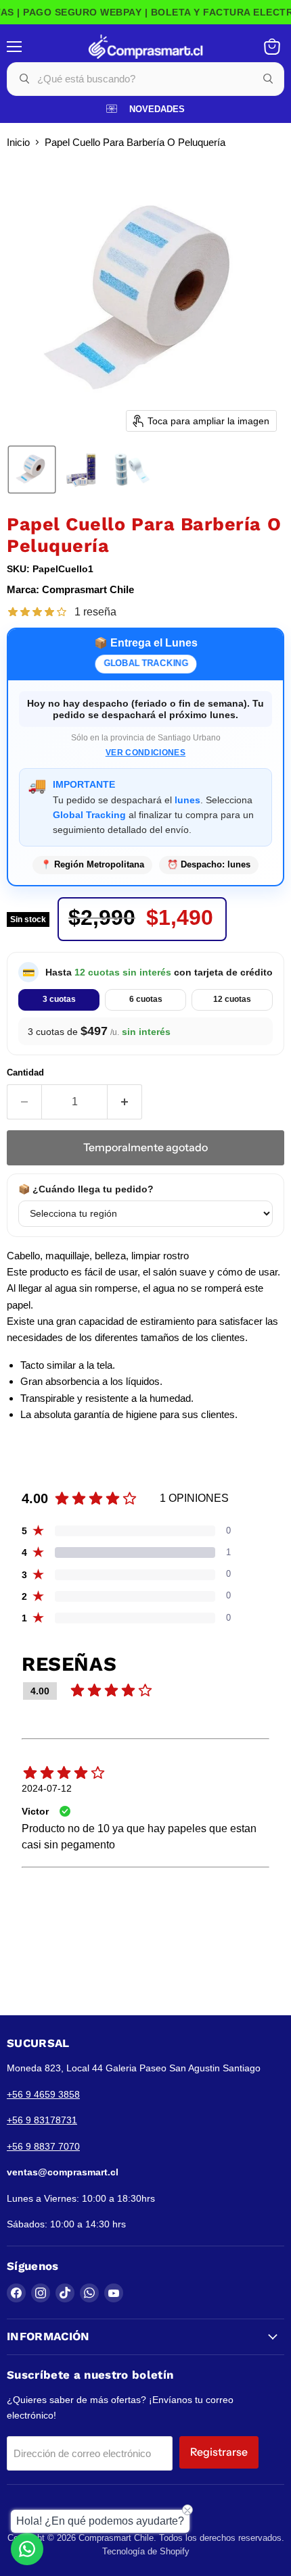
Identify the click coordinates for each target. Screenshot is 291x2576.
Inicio (18, 142)
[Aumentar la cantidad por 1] (125, 1102)
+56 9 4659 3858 (43, 2094)
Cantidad (25, 1072)
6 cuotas (146, 999)
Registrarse (219, 2452)
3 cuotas (59, 999)
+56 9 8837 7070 (43, 2146)
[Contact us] (27, 2549)
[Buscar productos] (268, 79)
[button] (32, 470)
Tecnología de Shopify (146, 2551)
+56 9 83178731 (42, 2120)
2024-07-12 (47, 1788)
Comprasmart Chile (88, 589)
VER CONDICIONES (145, 753)
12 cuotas (232, 999)
